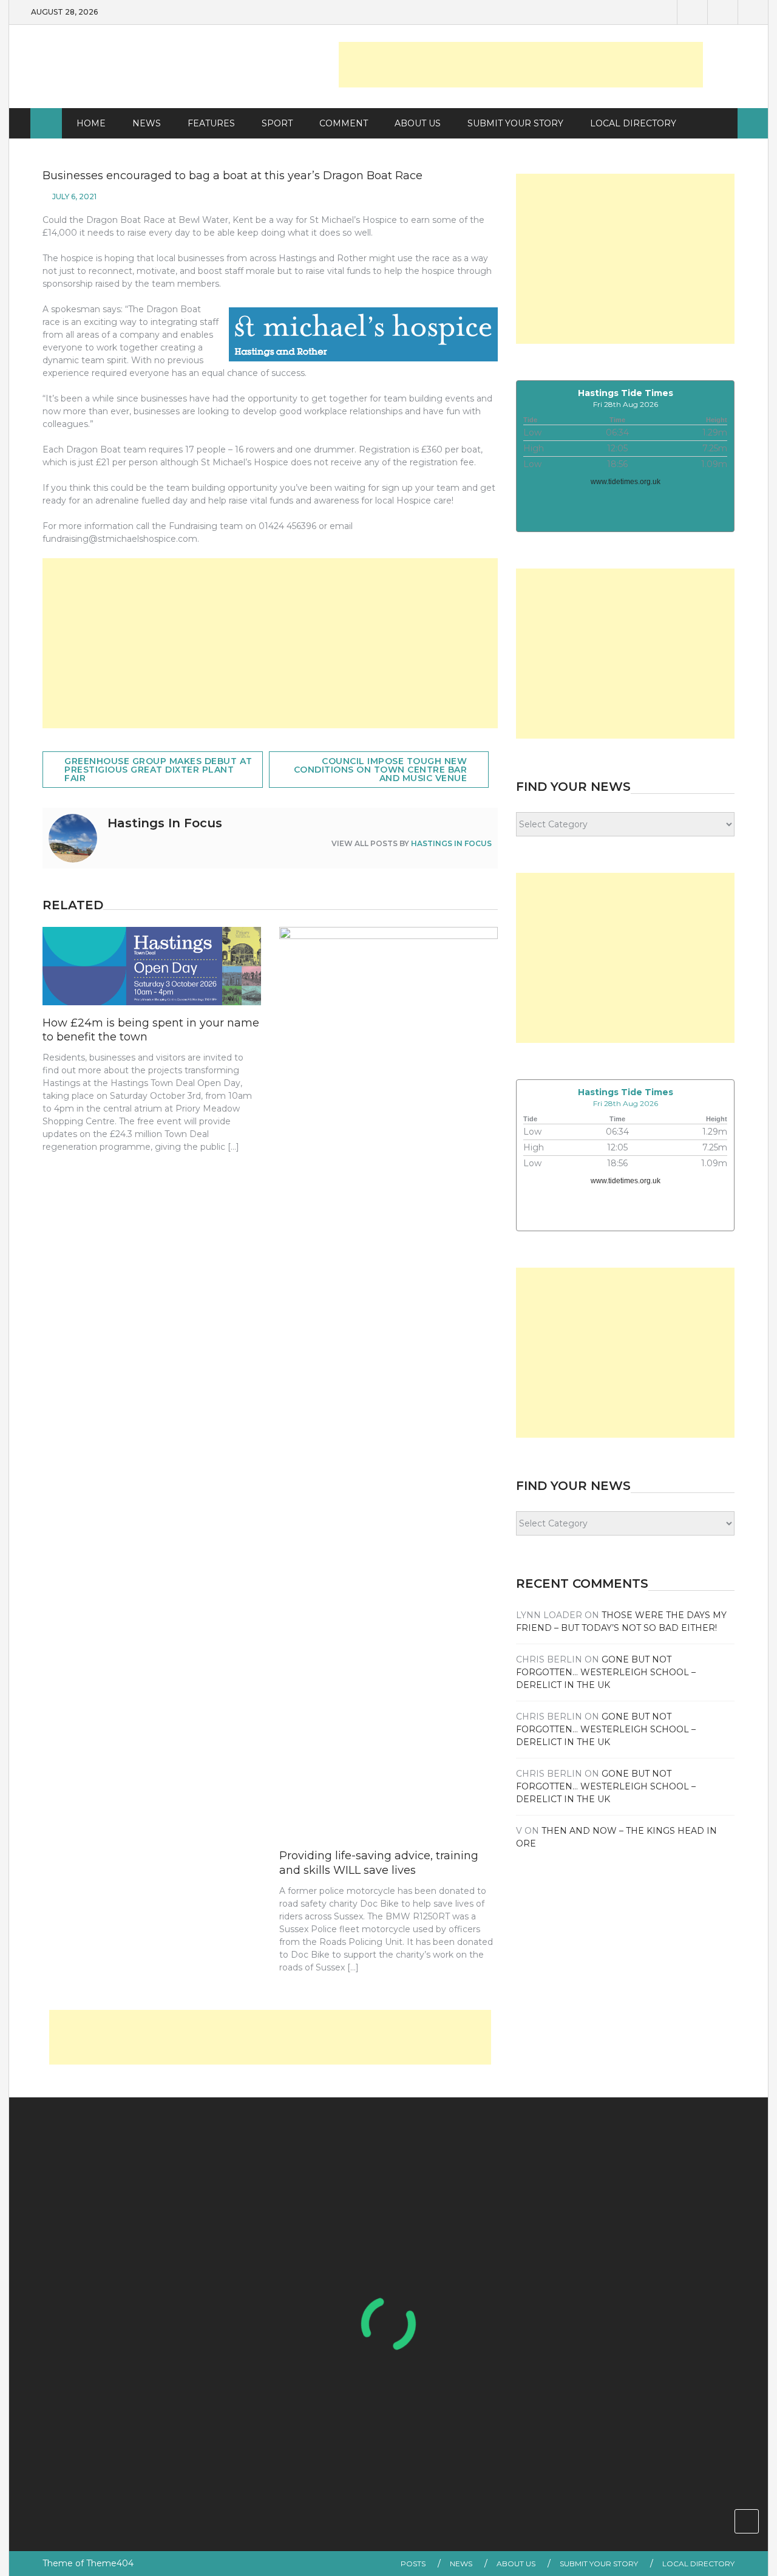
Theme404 (110, 2563)
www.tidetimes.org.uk (626, 482)
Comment (344, 123)
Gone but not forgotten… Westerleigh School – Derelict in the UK (606, 1672)
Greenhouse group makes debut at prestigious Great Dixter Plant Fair (158, 770)
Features (211, 123)
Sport (277, 123)
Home (91, 123)
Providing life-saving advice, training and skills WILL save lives (379, 1863)
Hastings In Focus (451, 843)
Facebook (692, 12)
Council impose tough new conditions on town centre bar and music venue (381, 770)
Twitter (722, 12)
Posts (413, 2564)
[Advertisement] (521, 65)
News (147, 123)
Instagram (753, 12)
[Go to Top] (747, 2521)
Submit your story (599, 2564)
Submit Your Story (515, 123)
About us (418, 123)
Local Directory (633, 123)
